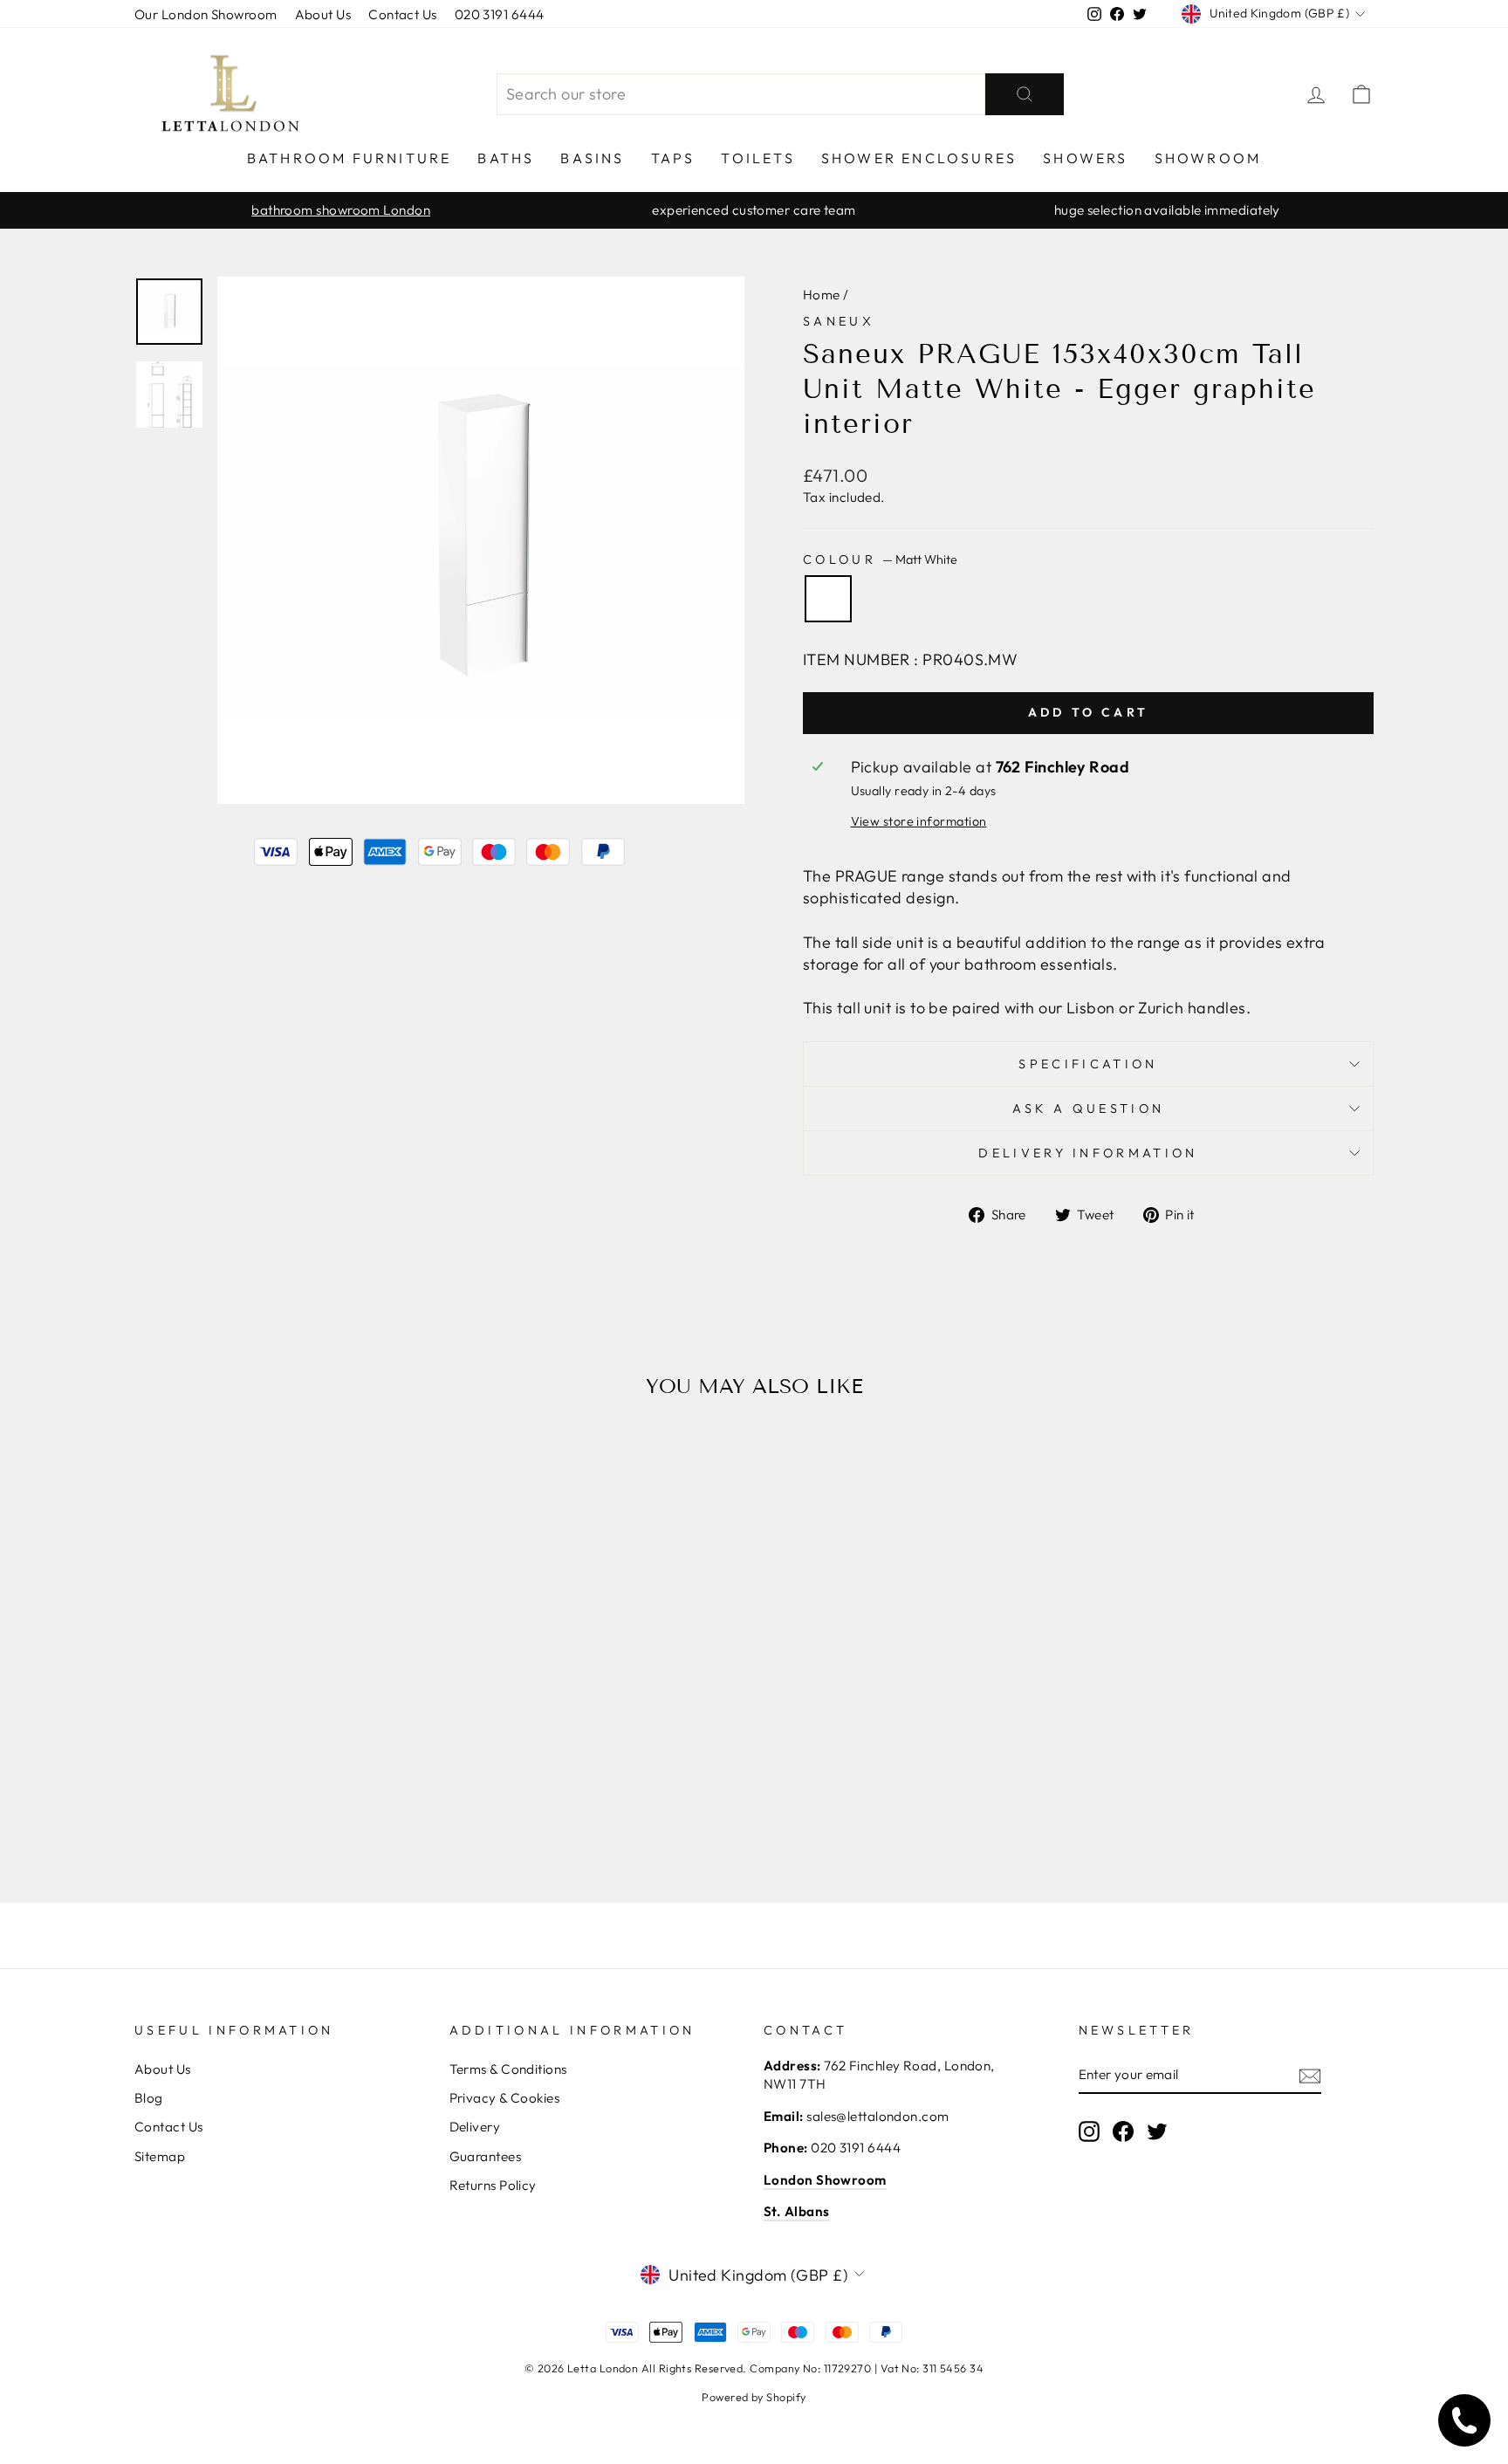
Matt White (828, 599)
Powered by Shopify (754, 2397)
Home (822, 295)
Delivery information (1088, 1153)
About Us (323, 14)
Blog (149, 2098)
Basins (592, 158)
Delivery (475, 2127)
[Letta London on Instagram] (1089, 2131)
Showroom (1208, 158)
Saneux (839, 321)
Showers (1085, 158)
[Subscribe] (1310, 2075)
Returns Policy (493, 2185)
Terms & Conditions (508, 2069)
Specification (1088, 1064)
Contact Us (403, 14)
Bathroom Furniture (350, 158)
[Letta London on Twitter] (1157, 2131)
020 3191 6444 (500, 14)
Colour (880, 559)
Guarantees (486, 2156)
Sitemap (160, 2156)
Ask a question (1088, 1108)
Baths (506, 158)
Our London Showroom (206, 14)
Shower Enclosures (919, 158)
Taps (673, 158)
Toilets (757, 158)
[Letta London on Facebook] (1123, 2131)
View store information (919, 821)
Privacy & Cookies (505, 2098)
